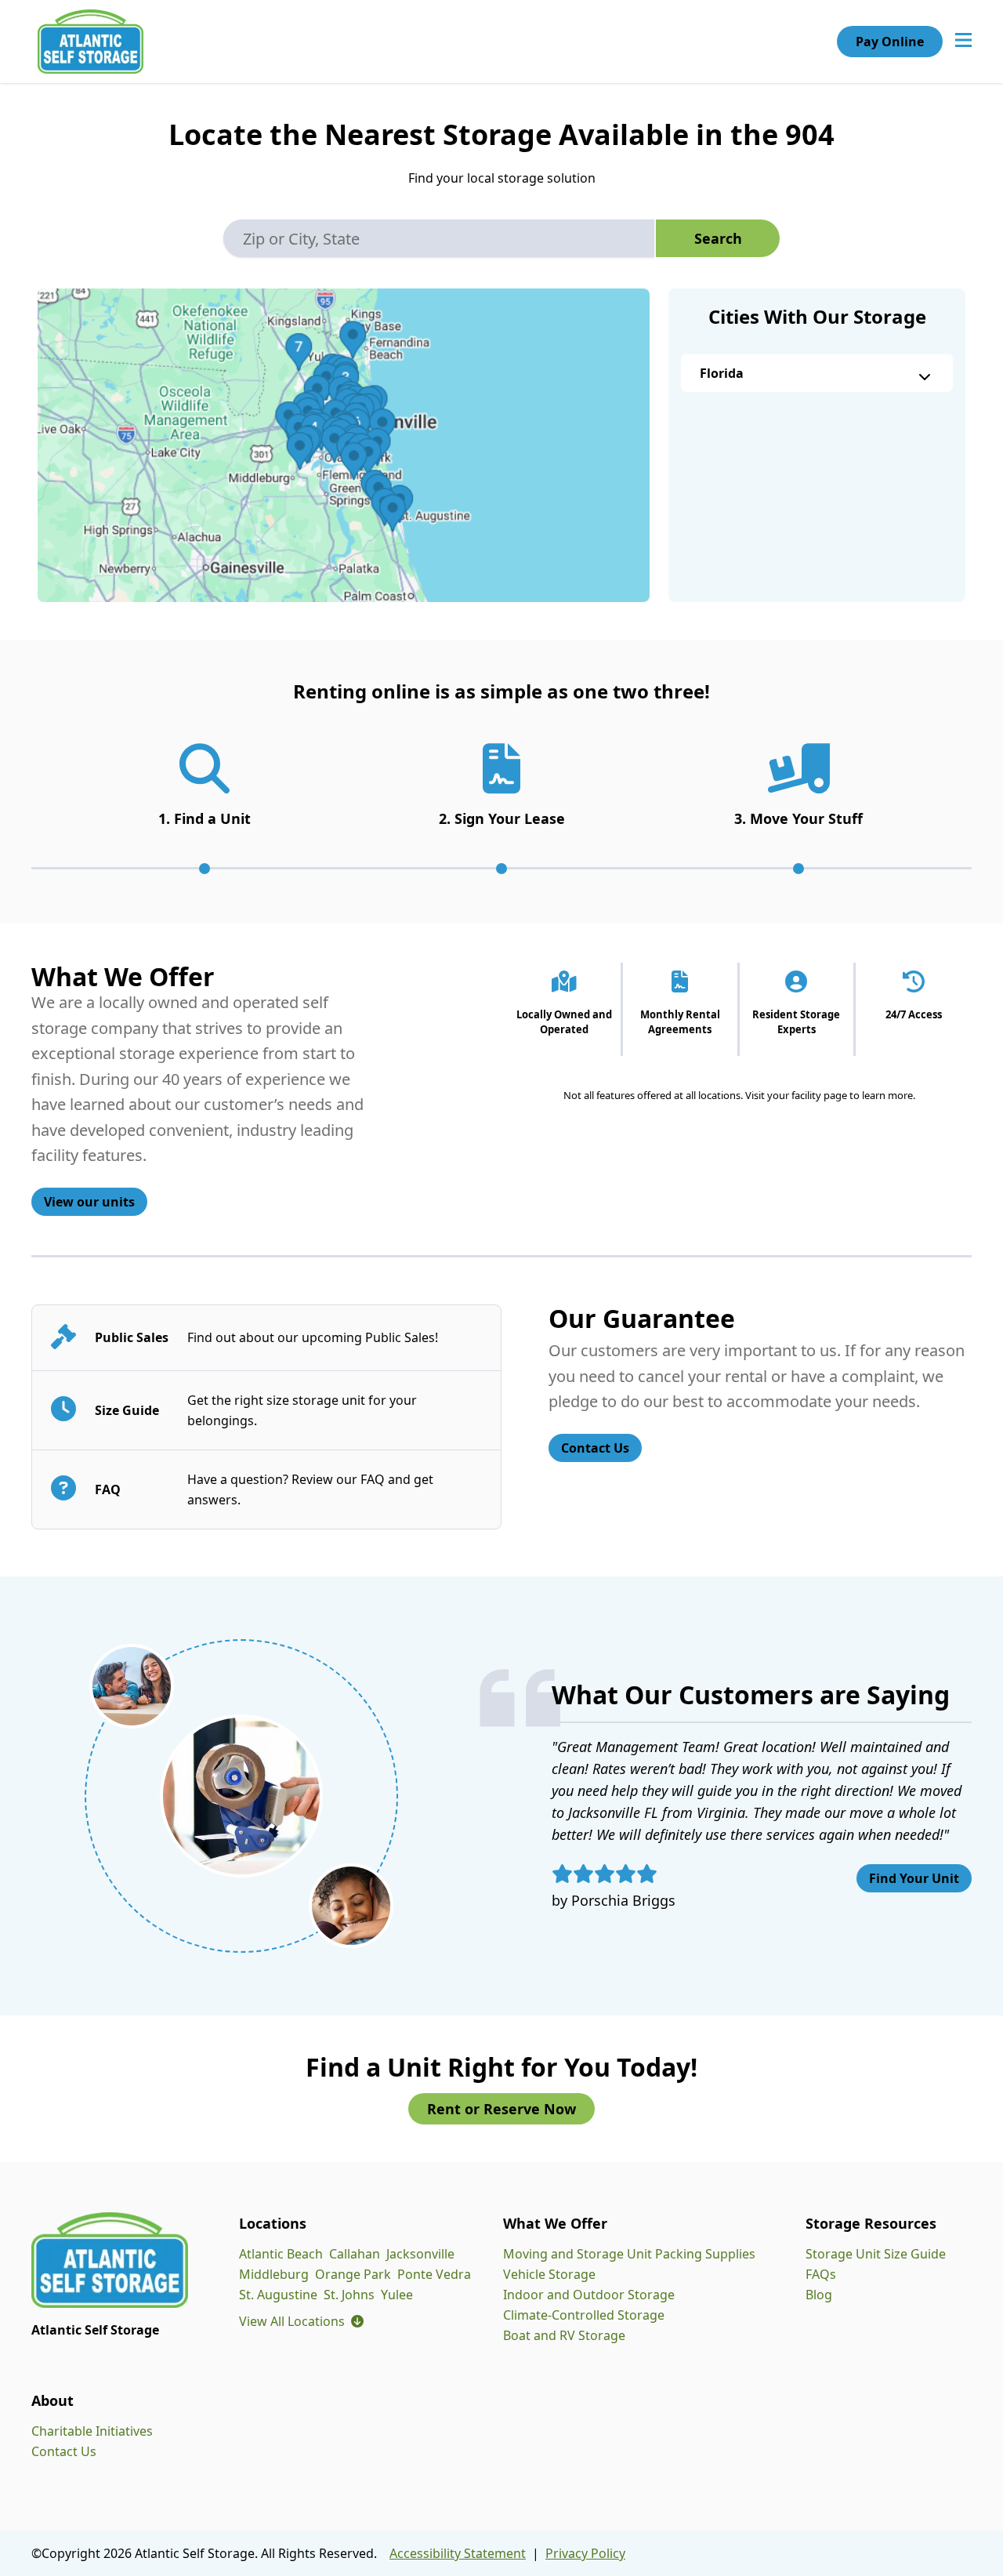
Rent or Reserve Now (501, 2109)
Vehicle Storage (549, 2274)
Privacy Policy (585, 2553)
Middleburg (274, 2274)
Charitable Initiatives (92, 2431)
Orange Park (353, 2274)
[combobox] (439, 238)
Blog (819, 2295)
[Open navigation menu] (963, 42)
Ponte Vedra (434, 2274)
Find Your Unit (914, 1878)
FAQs (821, 2274)
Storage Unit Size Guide (876, 2254)
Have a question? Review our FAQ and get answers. (310, 1489)
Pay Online (890, 42)
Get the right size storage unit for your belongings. (302, 1410)
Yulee (397, 2295)
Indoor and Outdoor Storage (589, 2295)
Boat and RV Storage (564, 2335)
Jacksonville (420, 2254)
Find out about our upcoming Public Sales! (313, 1337)
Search (718, 238)
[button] (344, 445)
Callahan (355, 2254)
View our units (89, 1202)
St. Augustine (278, 2295)
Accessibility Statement (458, 2553)
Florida (722, 373)
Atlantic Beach (281, 2254)
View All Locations (301, 2321)
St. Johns (349, 2295)
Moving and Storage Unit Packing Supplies (629, 2254)
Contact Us (595, 1448)
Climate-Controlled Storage (584, 2315)
